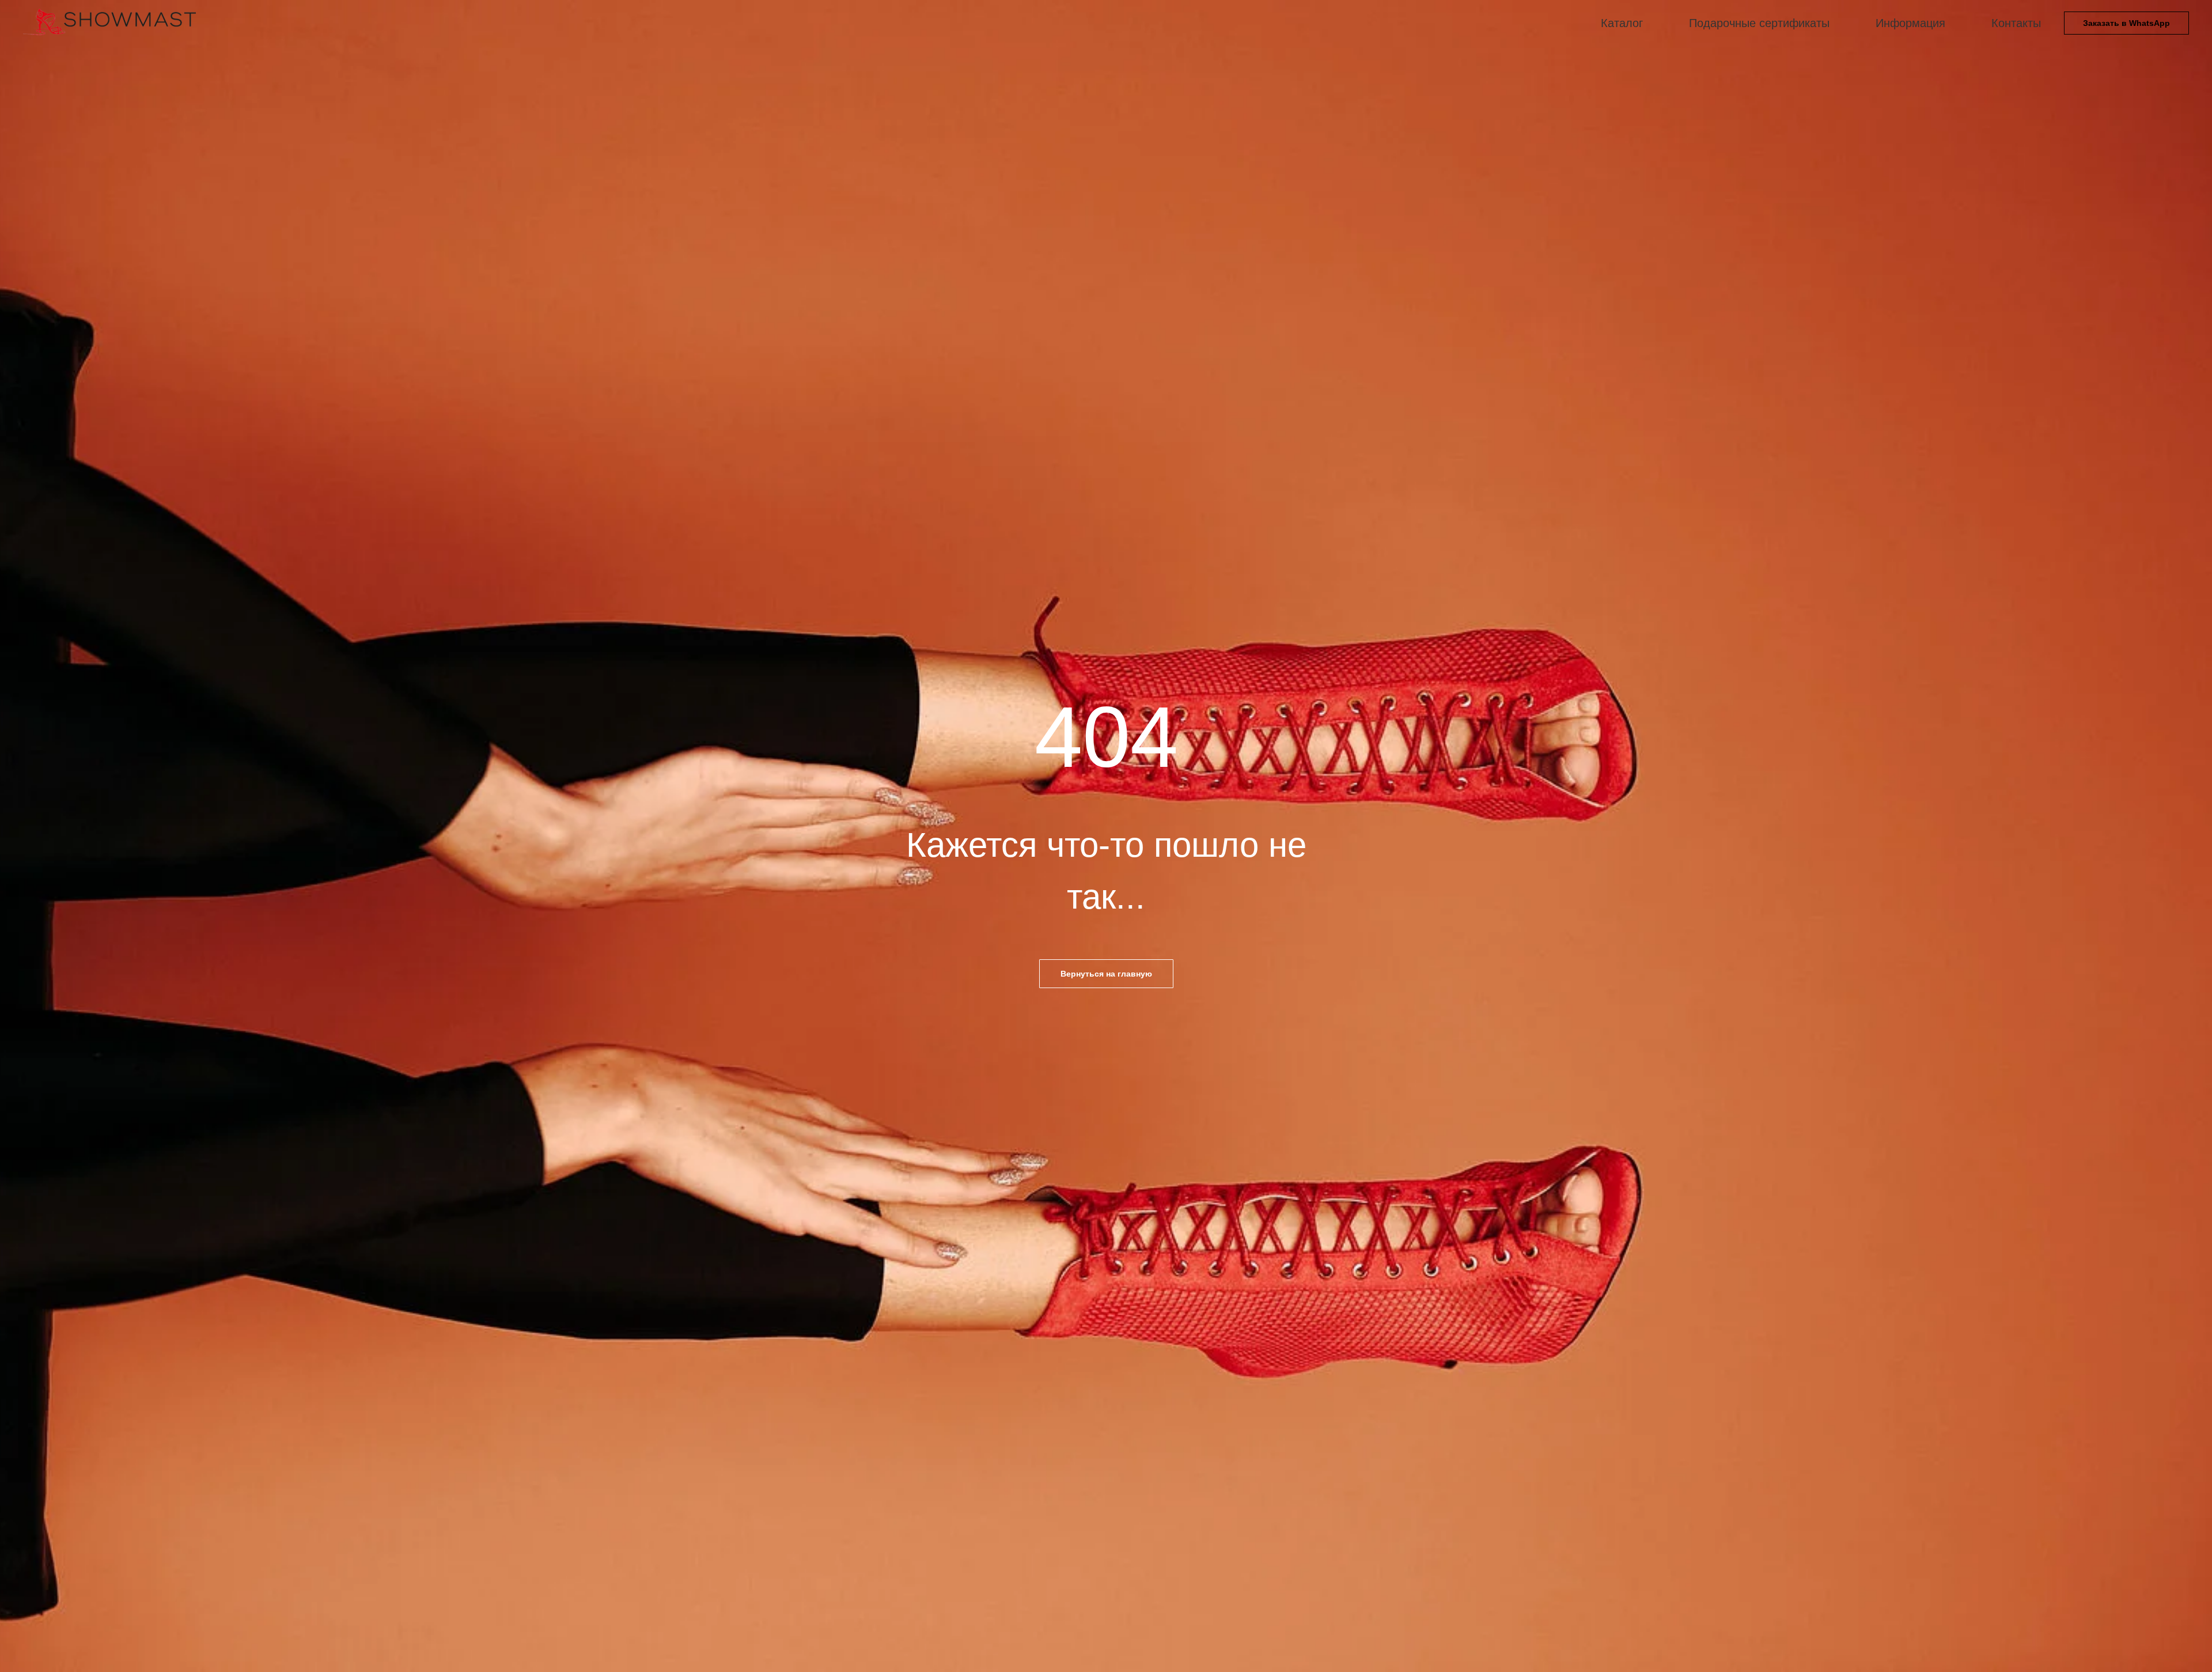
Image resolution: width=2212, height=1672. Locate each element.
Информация (1910, 23)
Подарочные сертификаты (1759, 23)
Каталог (1622, 23)
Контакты (2016, 23)
